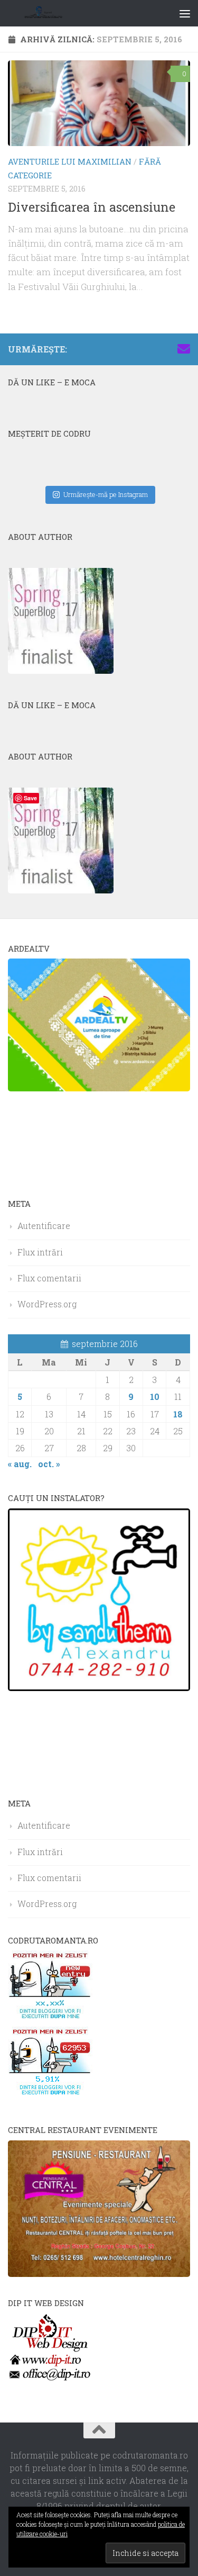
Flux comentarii (49, 1278)
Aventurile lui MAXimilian (70, 161)
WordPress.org (47, 1304)
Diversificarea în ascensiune (92, 207)
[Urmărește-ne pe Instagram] (133, 349)
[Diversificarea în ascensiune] (99, 103)
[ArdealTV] (99, 1088)
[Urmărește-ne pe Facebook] (116, 349)
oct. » (49, 1464)
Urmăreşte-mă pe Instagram (106, 494)
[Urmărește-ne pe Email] (184, 349)
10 (155, 1397)
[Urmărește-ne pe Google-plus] (167, 349)
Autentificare (44, 1226)
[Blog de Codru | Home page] (57, 13)
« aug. (20, 1464)
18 (178, 1414)
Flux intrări (40, 1252)
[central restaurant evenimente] (99, 2274)
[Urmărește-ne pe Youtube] (150, 349)
